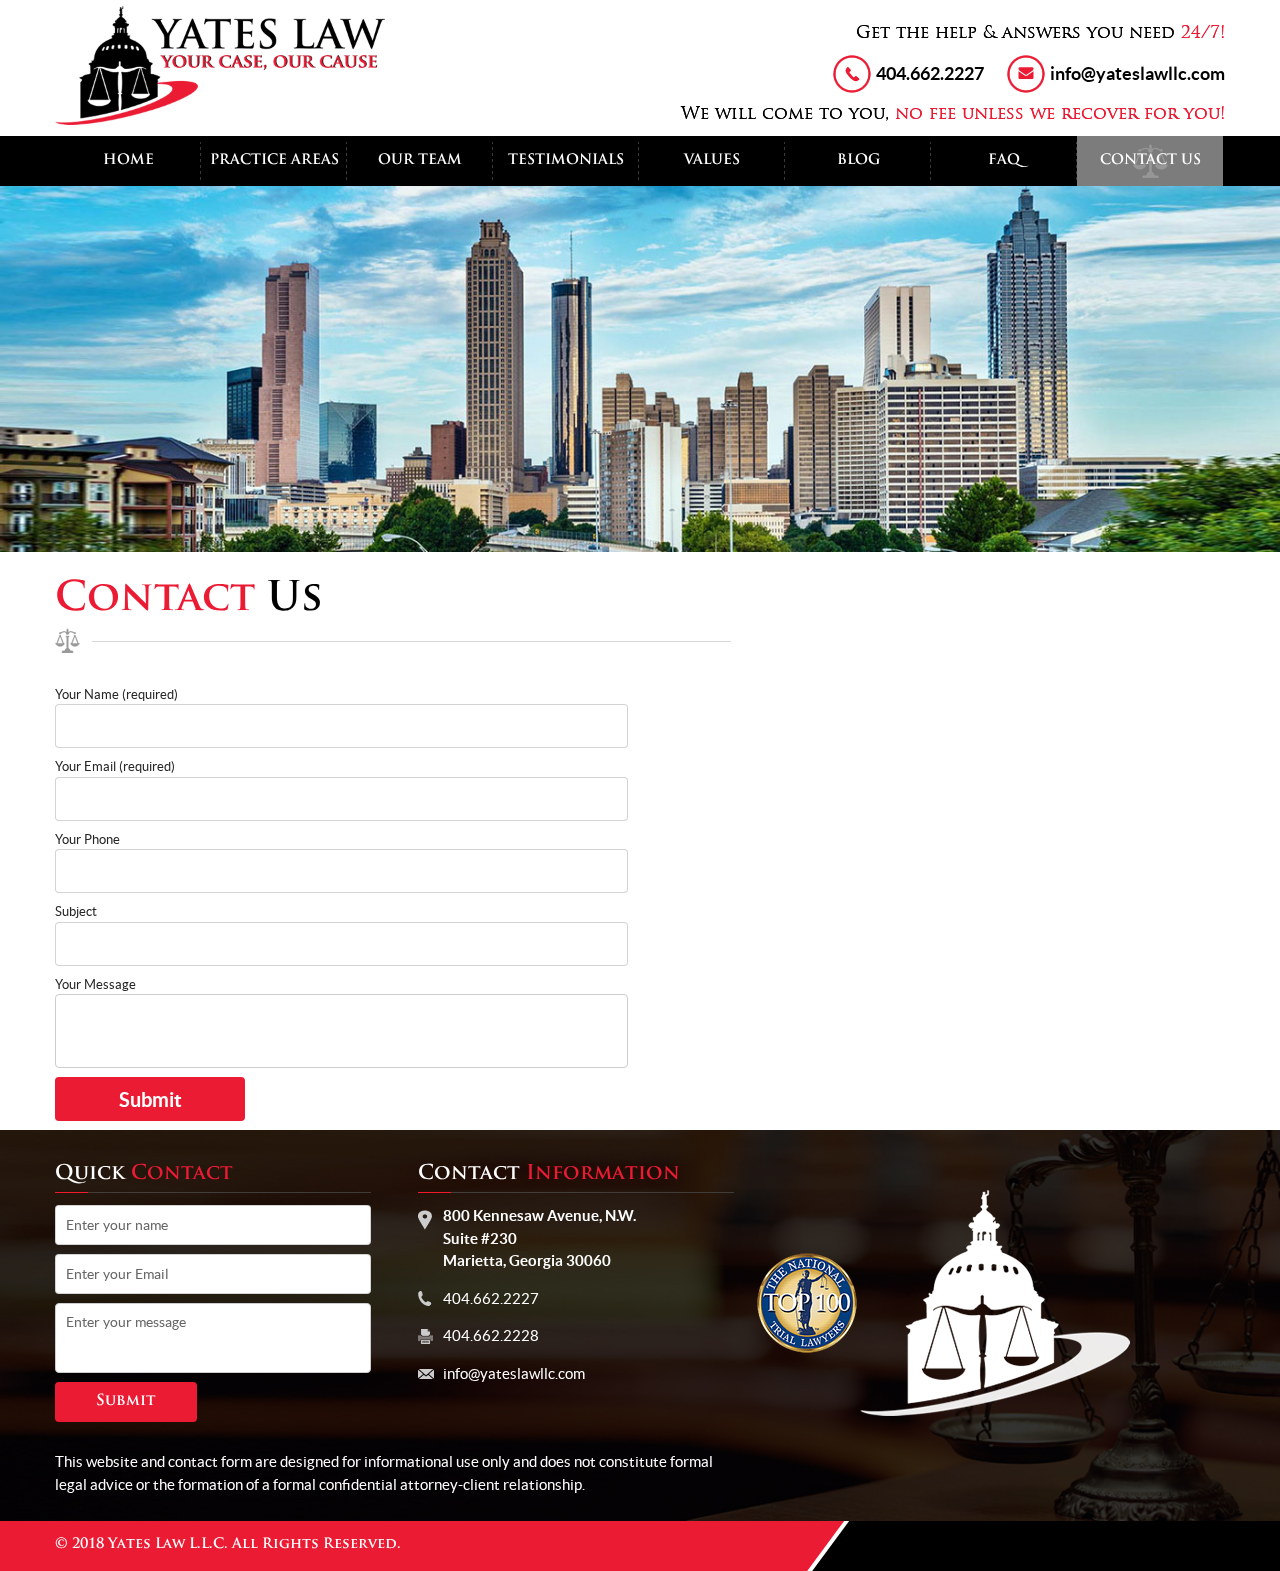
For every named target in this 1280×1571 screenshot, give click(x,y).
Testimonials (566, 160)
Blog (858, 160)
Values (712, 160)
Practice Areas (274, 160)
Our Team (420, 160)
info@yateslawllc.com (1137, 73)
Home (128, 160)
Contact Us (1150, 160)
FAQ (1004, 160)
